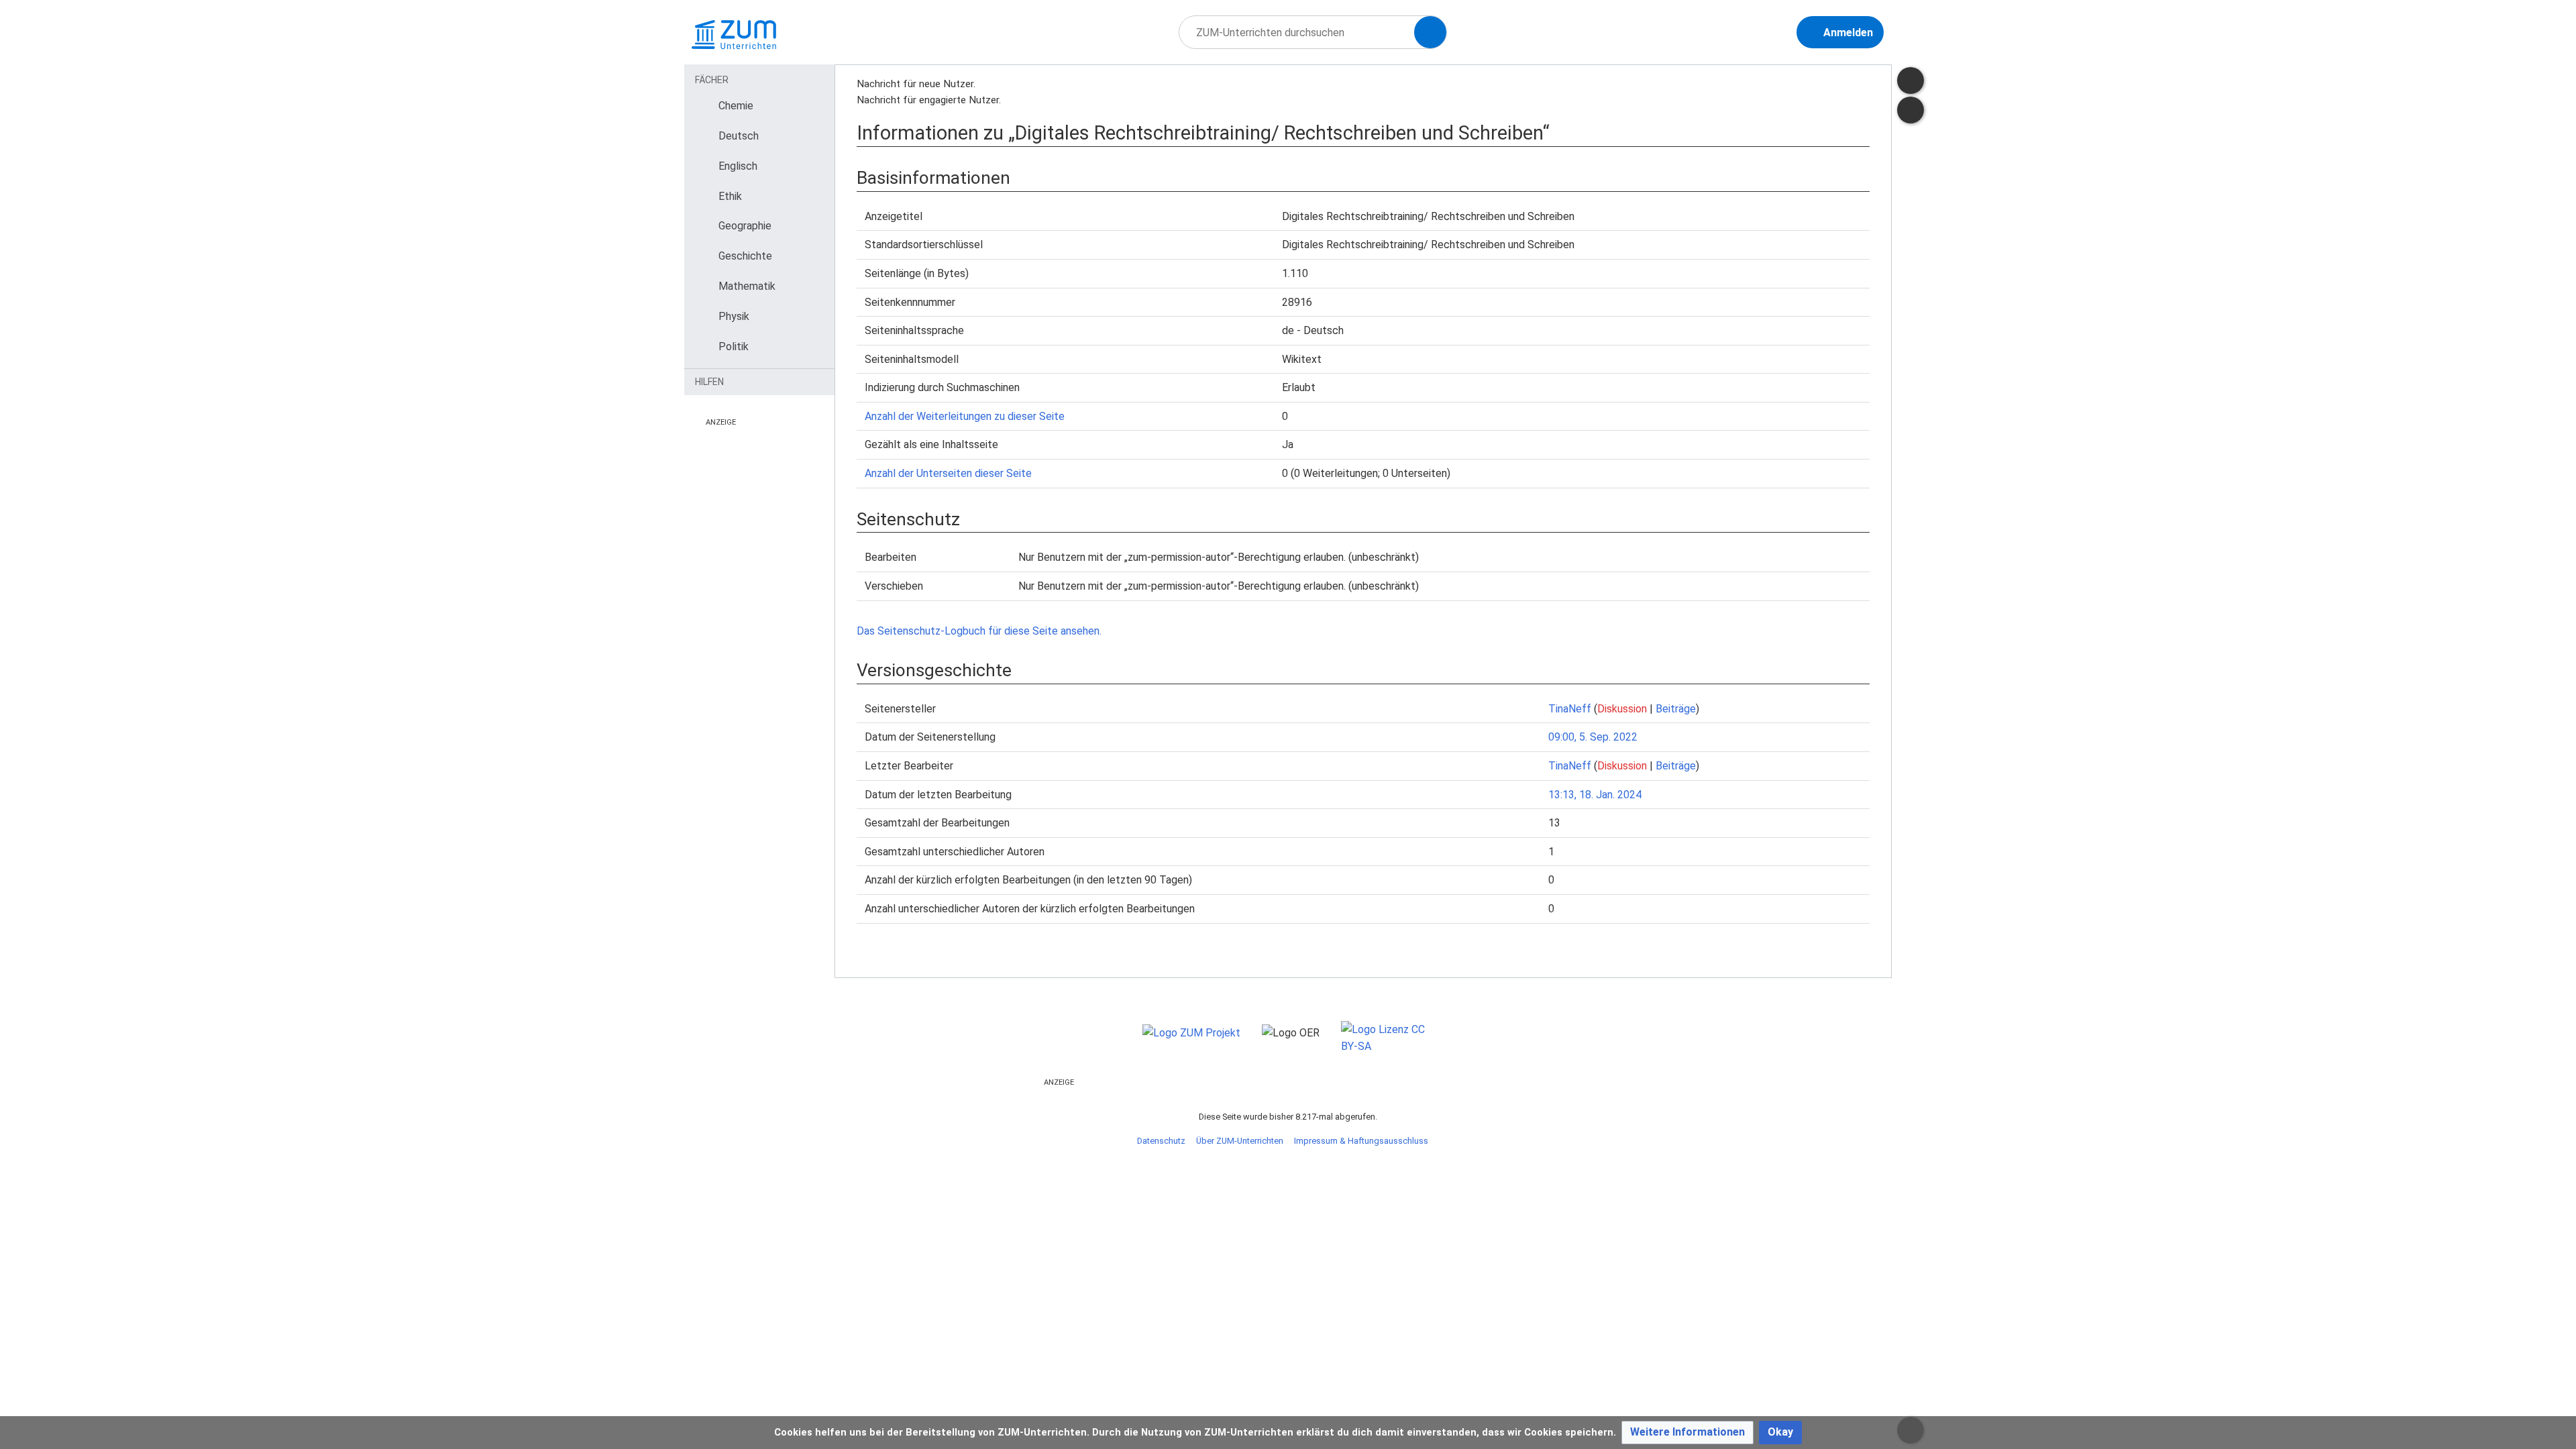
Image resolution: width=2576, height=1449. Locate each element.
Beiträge (1676, 709)
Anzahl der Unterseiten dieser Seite (948, 473)
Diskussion (1622, 709)
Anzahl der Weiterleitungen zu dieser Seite (965, 416)
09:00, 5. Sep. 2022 (1593, 737)
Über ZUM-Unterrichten (1240, 1141)
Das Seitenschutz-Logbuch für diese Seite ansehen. (979, 631)
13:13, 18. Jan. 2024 (1595, 795)
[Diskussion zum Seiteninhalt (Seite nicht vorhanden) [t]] (1911, 80)
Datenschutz (1161, 1141)
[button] (1687, 1433)
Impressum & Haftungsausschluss (1361, 1141)
